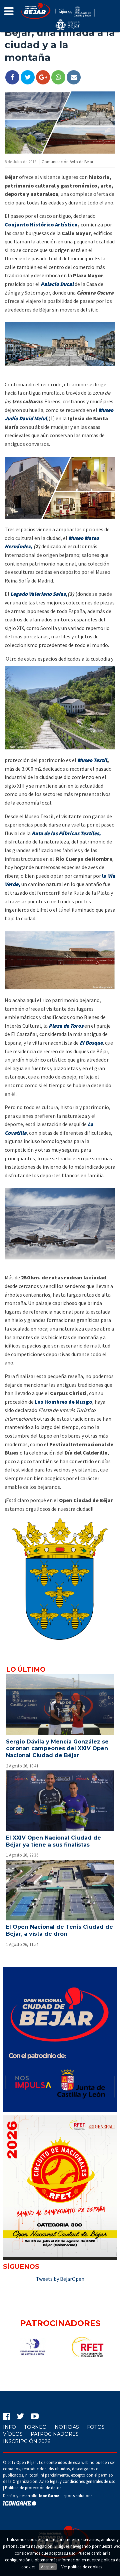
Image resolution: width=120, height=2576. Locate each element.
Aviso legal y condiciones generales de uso (77, 2481)
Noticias (67, 2427)
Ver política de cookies (82, 2567)
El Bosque (91, 1043)
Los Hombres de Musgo (63, 1402)
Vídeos (13, 2434)
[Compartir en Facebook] (12, 77)
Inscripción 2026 (27, 2441)
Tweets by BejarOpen (60, 2279)
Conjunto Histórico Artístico (41, 224)
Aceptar (48, 2567)
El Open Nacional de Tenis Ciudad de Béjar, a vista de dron (59, 1930)
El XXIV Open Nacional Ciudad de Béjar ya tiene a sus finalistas (53, 1841)
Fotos (96, 2427)
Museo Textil (92, 760)
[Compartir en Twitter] (28, 77)
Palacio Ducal (57, 284)
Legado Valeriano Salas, (39, 594)
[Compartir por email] (74, 77)
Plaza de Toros (66, 1026)
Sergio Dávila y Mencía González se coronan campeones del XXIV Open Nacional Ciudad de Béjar (57, 1749)
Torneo (35, 2427)
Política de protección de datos (33, 2488)
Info (9, 2427)
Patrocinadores (55, 2434)
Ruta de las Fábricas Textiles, (66, 833)
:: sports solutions (65, 2496)
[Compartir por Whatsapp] (58, 77)
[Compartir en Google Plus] (43, 77)
